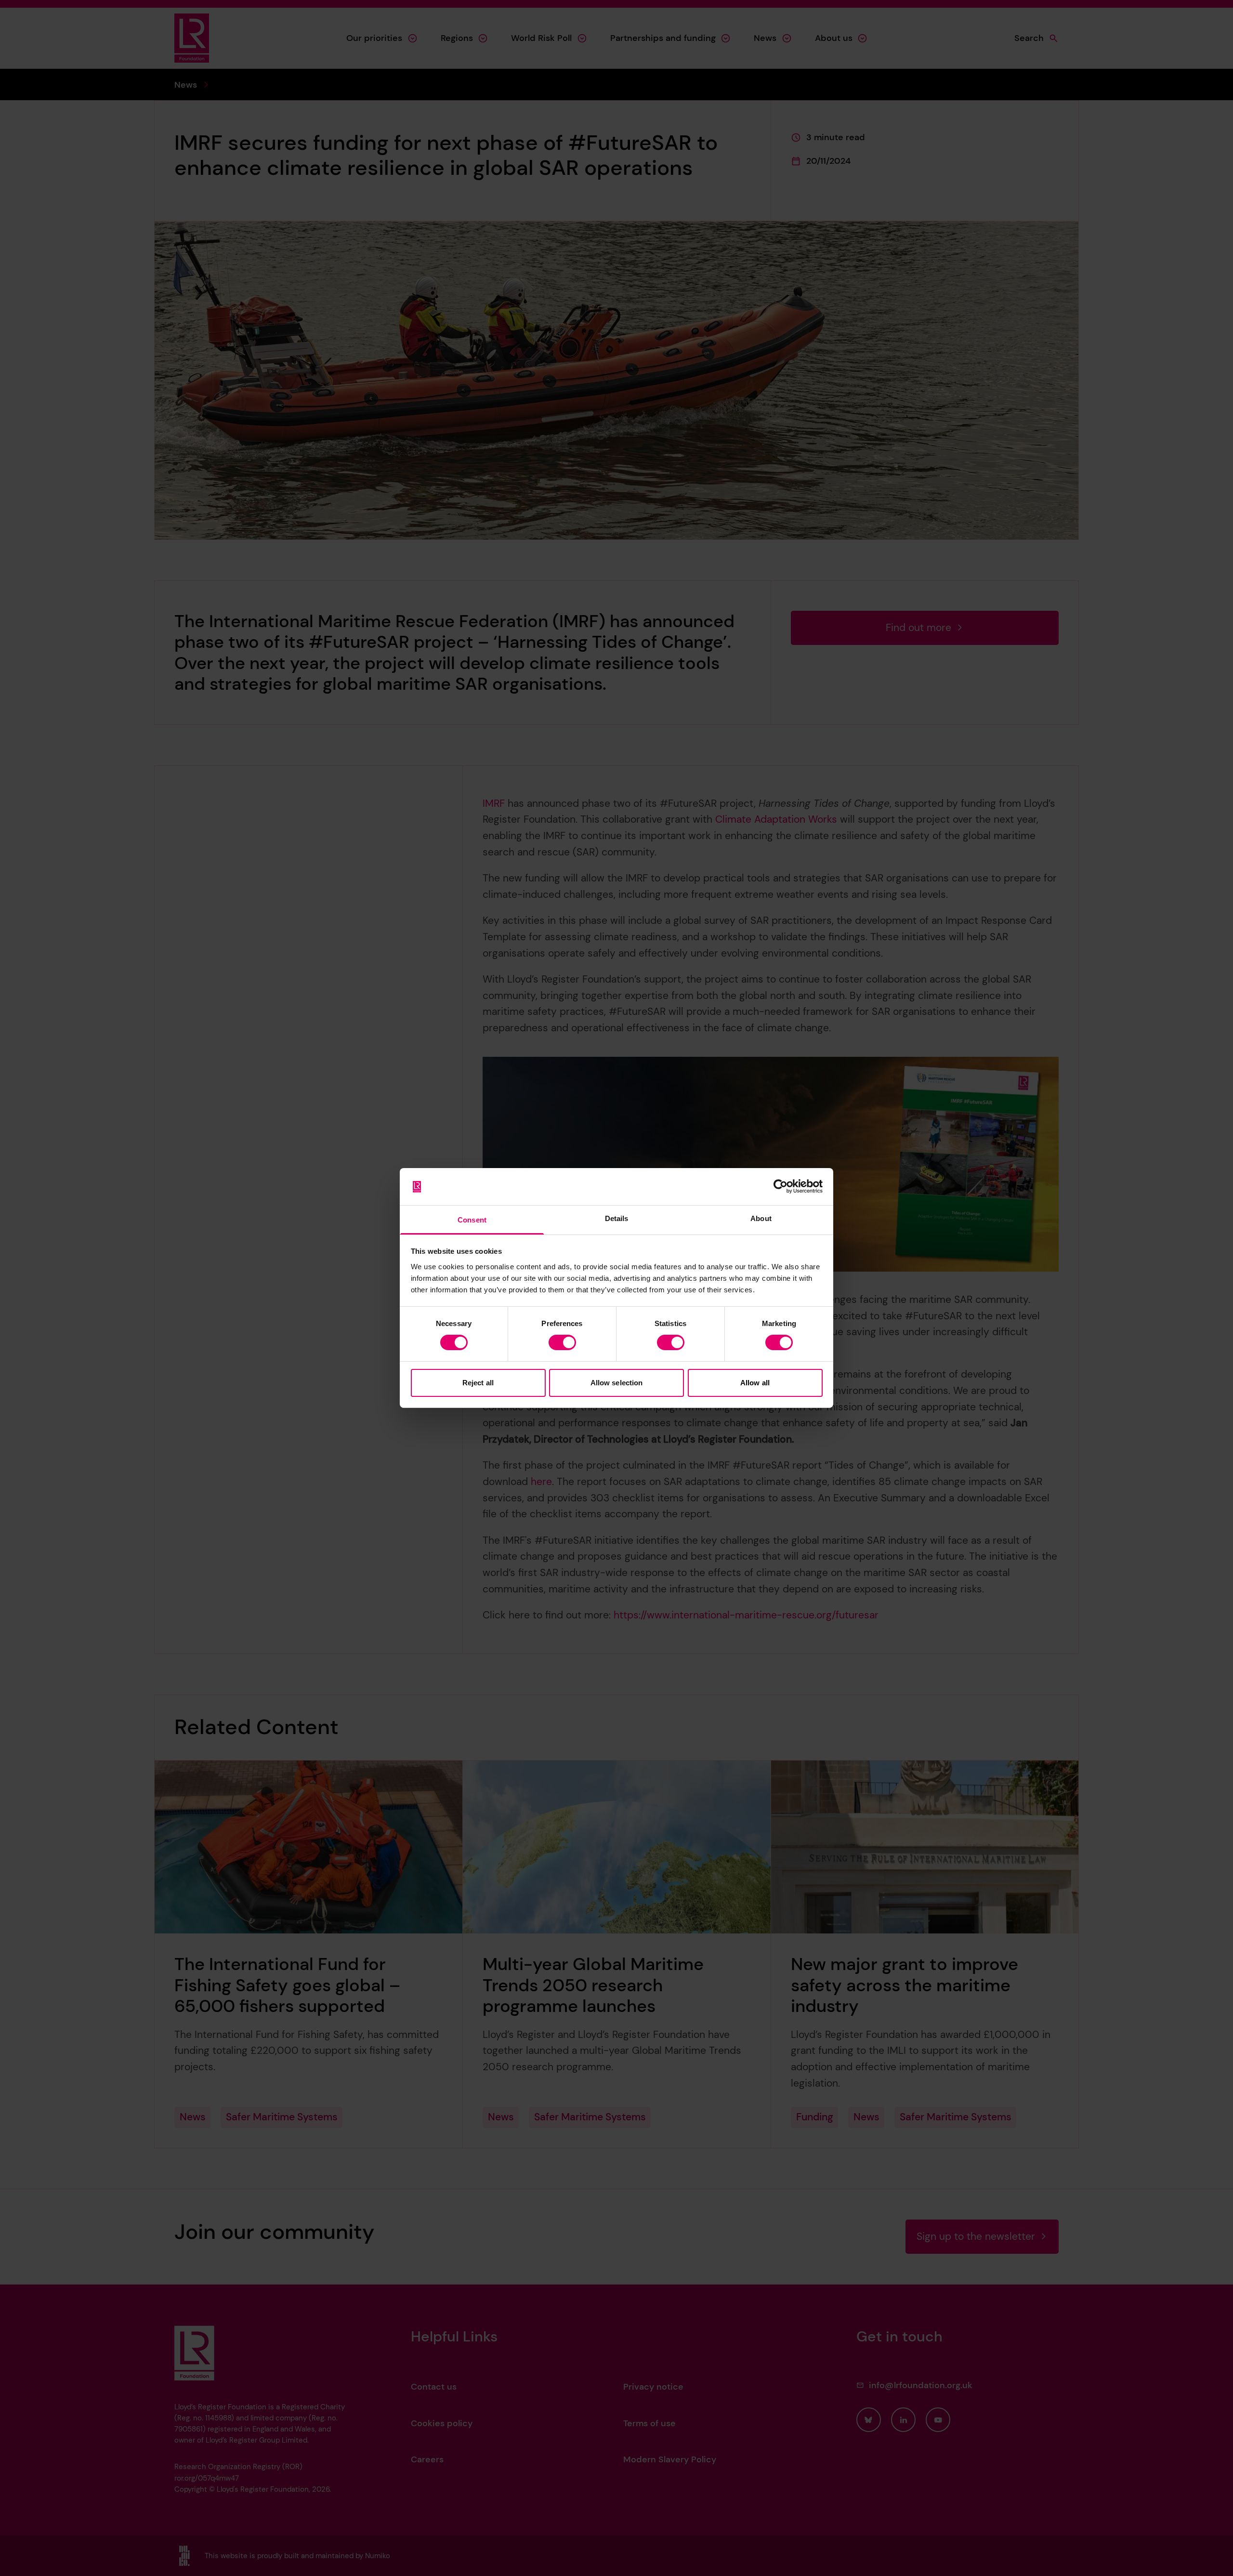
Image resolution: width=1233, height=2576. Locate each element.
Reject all (478, 1383)
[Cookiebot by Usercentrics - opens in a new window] (780, 1186)
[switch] (562, 1342)
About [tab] (761, 1218)
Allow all (755, 1383)
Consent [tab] (472, 1220)
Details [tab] (617, 1218)
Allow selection (617, 1383)
